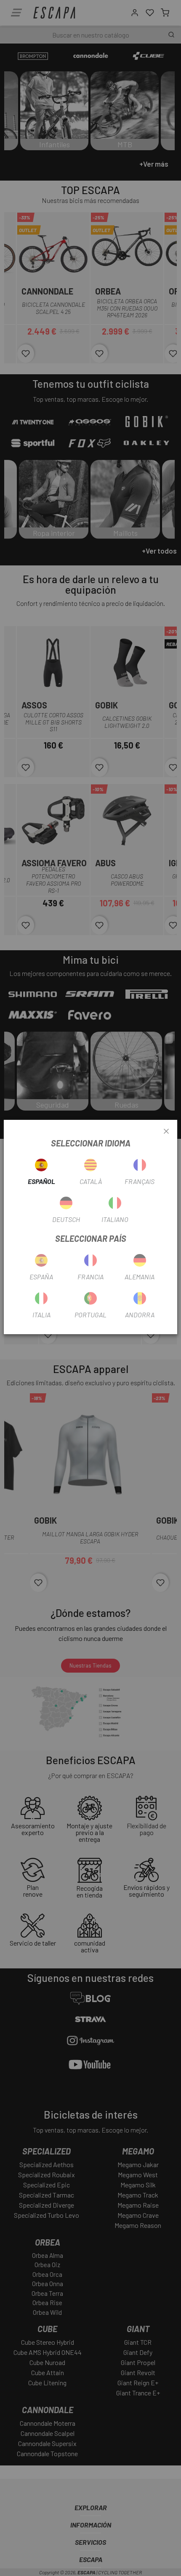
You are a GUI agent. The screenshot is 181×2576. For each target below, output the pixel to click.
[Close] (166, 1132)
